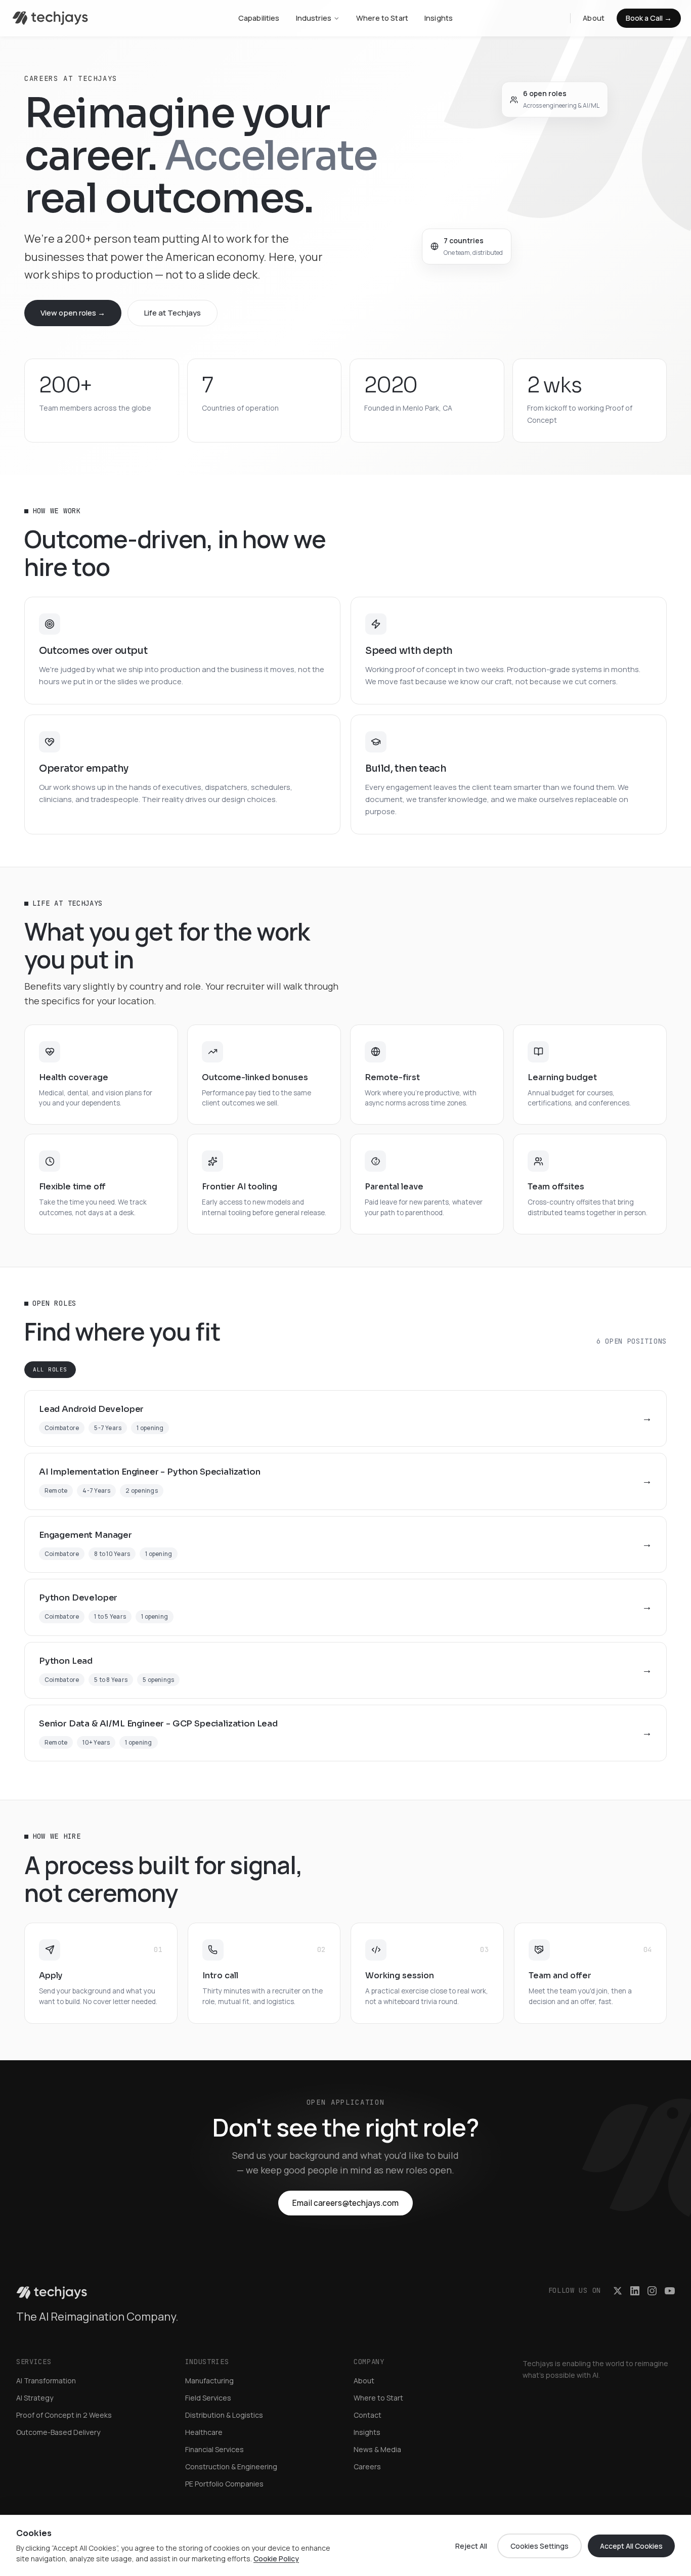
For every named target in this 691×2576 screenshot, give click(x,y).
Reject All (471, 2546)
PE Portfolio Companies (224, 2484)
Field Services (208, 2398)
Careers (367, 2467)
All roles (50, 1369)
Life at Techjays (172, 313)
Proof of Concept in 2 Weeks (64, 2415)
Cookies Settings (539, 2546)
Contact (368, 2415)
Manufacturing (209, 2381)
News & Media (377, 2449)
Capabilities (259, 18)
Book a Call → (649, 18)
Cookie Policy (276, 2559)
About (594, 18)
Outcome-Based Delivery (58, 2432)
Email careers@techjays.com (345, 2203)
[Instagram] (652, 2291)
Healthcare (204, 2432)
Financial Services (214, 2449)
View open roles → (73, 313)
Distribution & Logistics (224, 2415)
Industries (314, 18)
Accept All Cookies (631, 2546)
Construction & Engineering (231, 2467)
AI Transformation (46, 2381)
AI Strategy (35, 2398)
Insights (439, 18)
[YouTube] (670, 2291)
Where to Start (382, 18)
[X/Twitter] (618, 2291)
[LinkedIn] (635, 2291)
